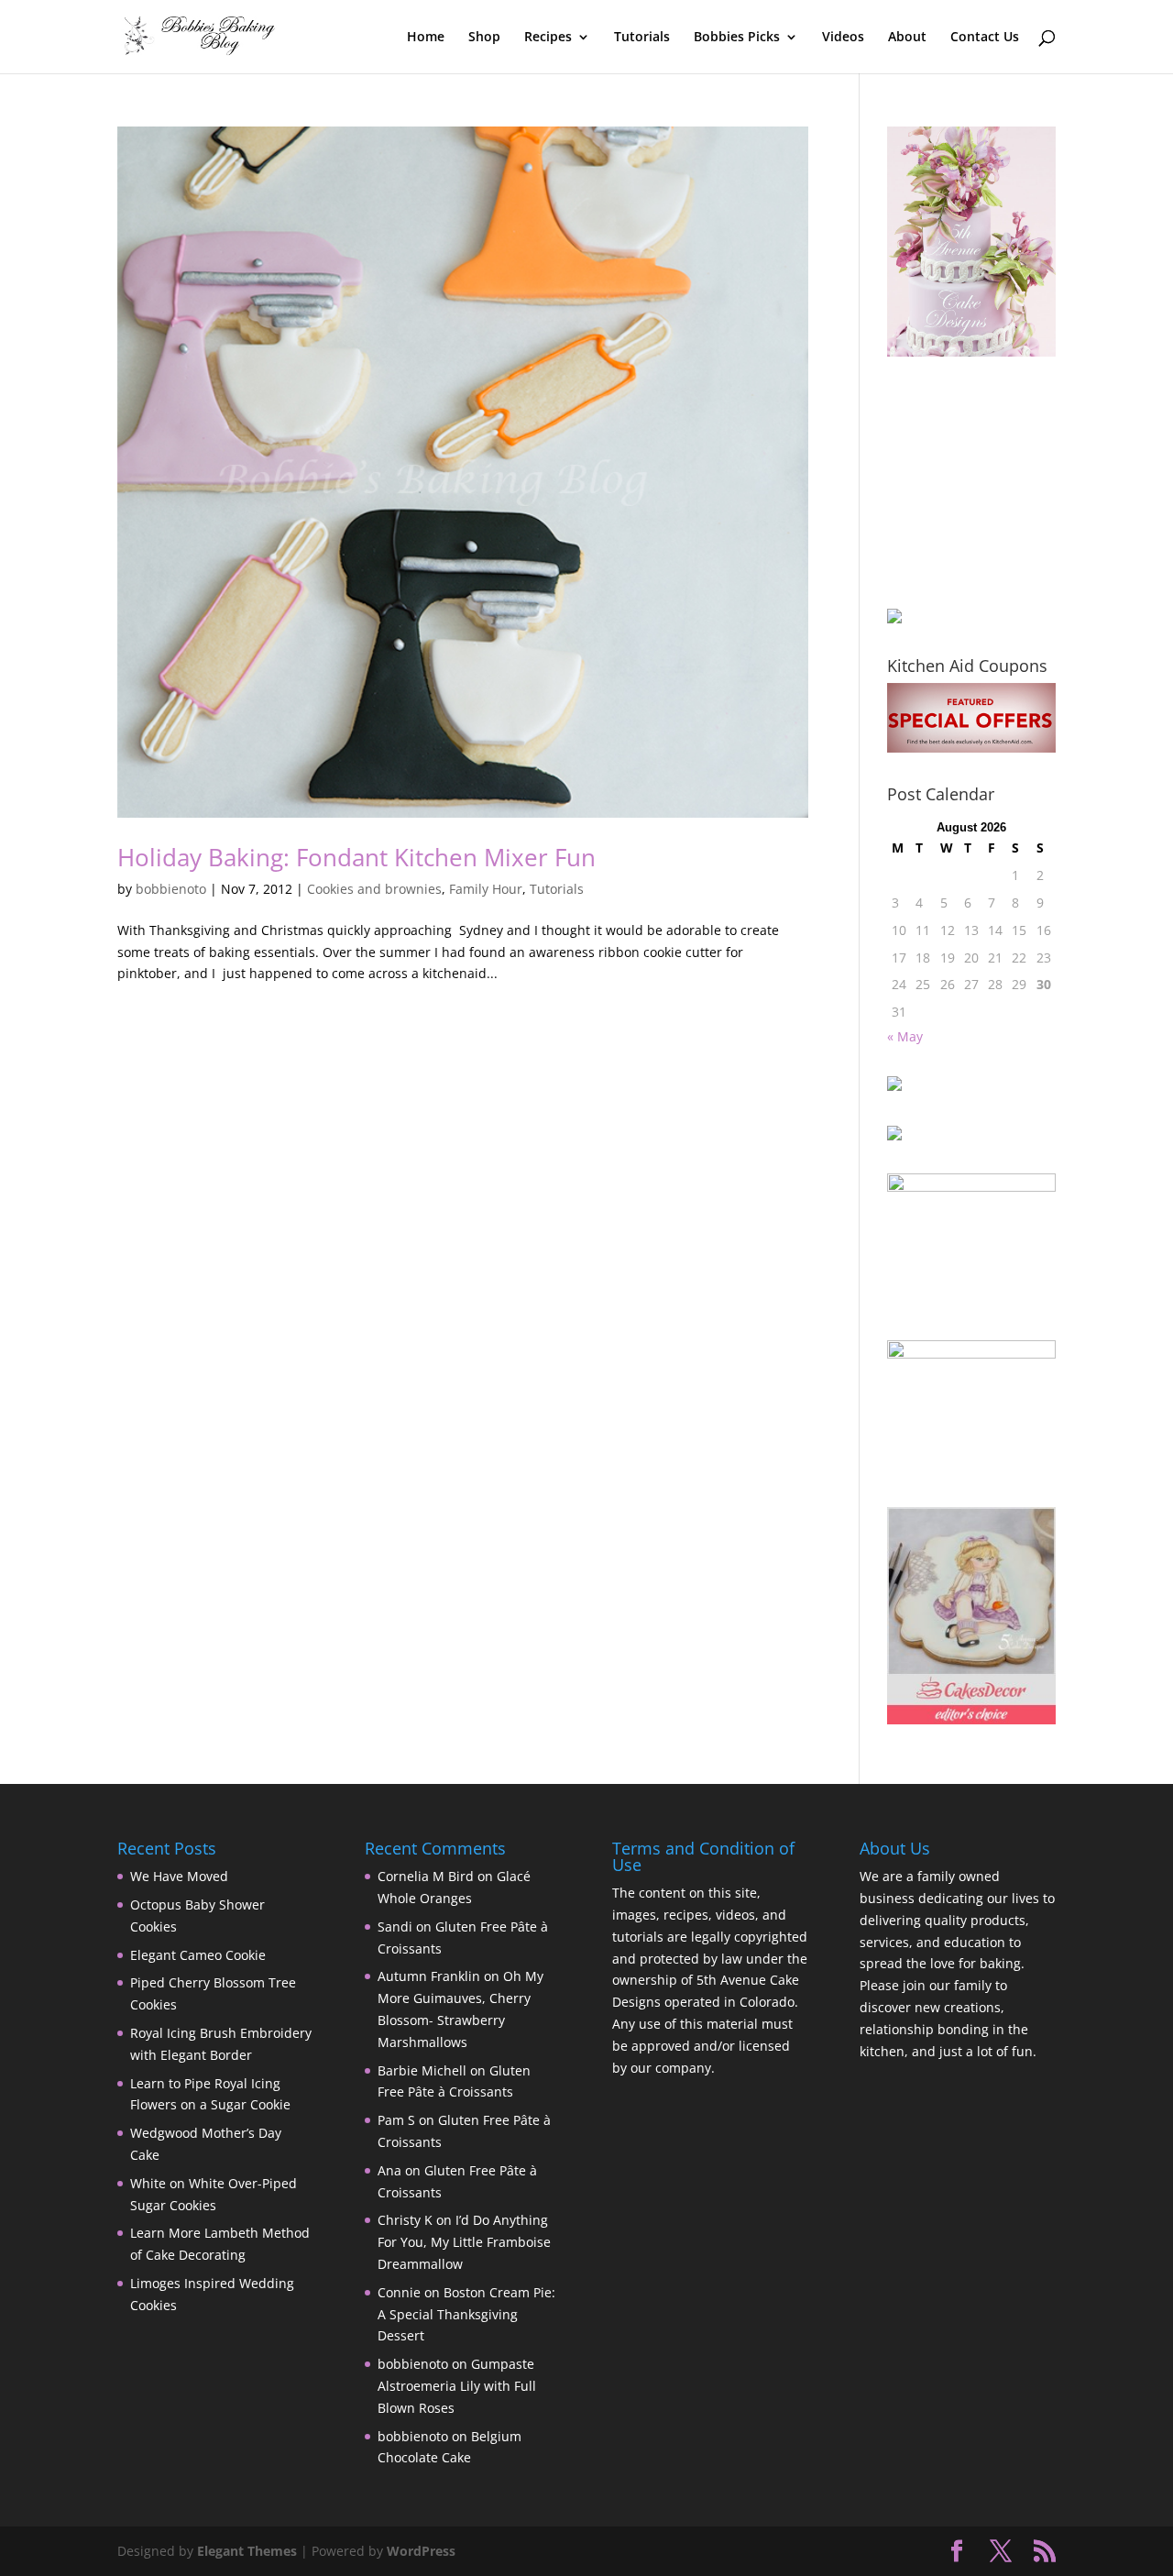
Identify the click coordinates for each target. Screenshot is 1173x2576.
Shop (484, 38)
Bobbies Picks (737, 38)
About (907, 38)
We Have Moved (179, 1876)
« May (905, 1036)
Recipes (548, 38)
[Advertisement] (979, 482)
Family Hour (486, 889)
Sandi (395, 1926)
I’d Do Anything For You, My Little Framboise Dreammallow (464, 2242)
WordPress (421, 2551)
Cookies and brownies (374, 889)
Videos (843, 38)
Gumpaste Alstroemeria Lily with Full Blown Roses (457, 2386)
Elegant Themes (247, 2551)
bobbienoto (171, 889)
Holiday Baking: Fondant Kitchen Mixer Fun (356, 857)
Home (426, 38)
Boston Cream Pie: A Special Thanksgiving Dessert (466, 2314)
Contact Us (985, 38)
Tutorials (642, 38)
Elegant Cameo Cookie (198, 1955)
